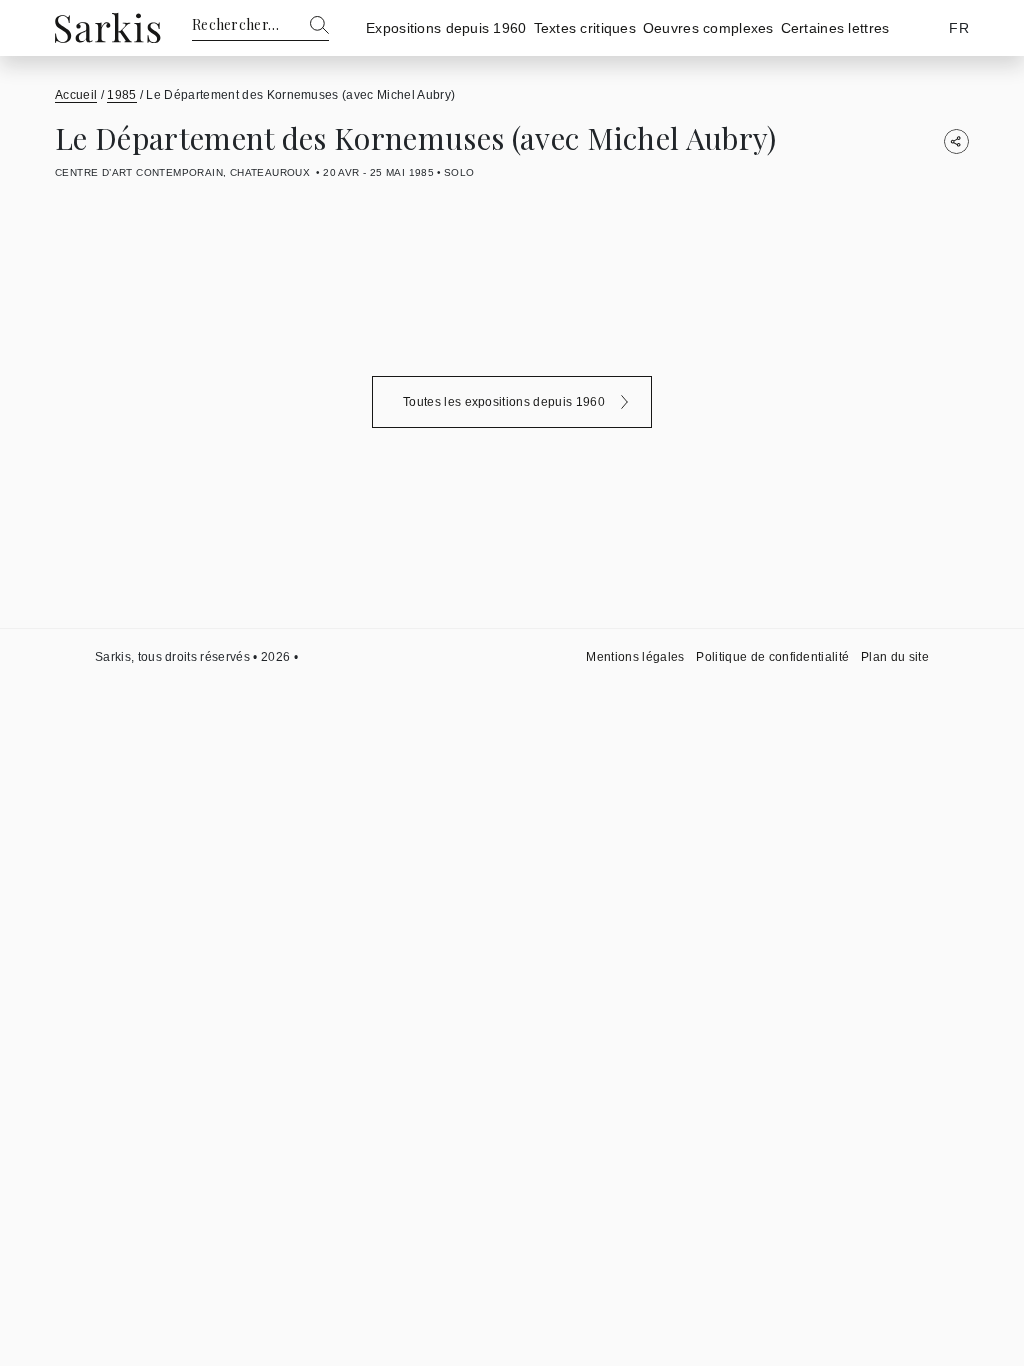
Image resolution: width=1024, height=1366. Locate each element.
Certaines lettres (835, 28)
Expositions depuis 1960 (446, 28)
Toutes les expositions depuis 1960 (504, 402)
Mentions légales (635, 657)
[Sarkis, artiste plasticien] (108, 27)
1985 (121, 95)
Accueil (76, 95)
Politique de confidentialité (772, 657)
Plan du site (895, 657)
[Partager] (956, 141)
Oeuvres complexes (708, 28)
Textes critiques (585, 28)
